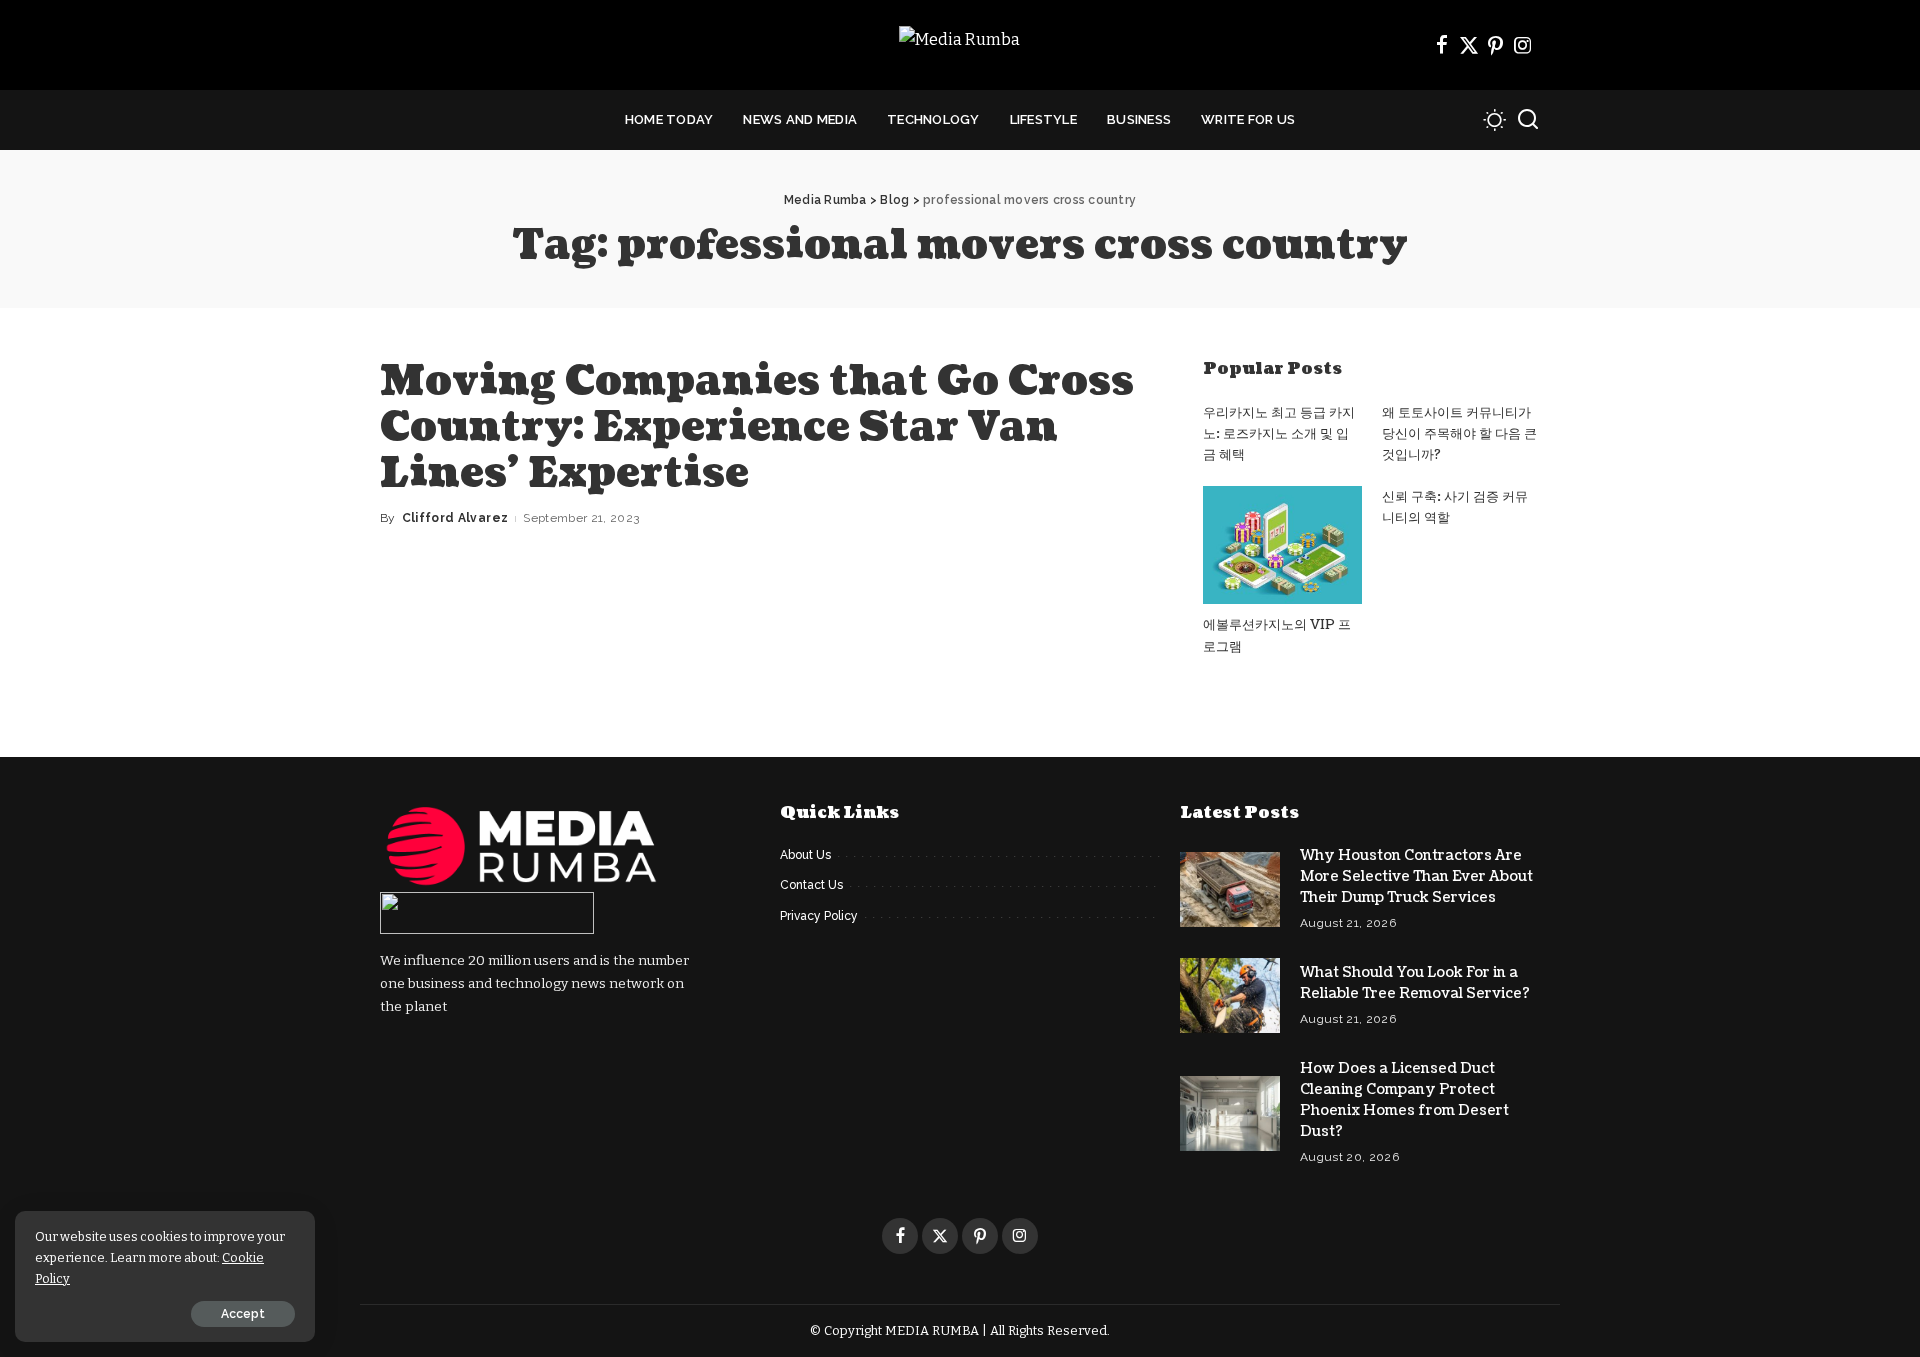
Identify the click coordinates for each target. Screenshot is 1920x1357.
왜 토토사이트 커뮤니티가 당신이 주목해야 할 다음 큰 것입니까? (1459, 434)
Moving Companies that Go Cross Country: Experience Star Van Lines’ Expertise (757, 427)
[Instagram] (1523, 45)
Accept (243, 1314)
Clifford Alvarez (455, 518)
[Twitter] (1469, 45)
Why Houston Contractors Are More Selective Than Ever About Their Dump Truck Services (1416, 876)
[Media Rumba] (959, 45)
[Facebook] (1442, 45)
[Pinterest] (1496, 45)
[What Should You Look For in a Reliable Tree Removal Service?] (1230, 995)
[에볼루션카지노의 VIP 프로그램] (1282, 545)
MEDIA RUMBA (932, 1330)
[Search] (1528, 120)
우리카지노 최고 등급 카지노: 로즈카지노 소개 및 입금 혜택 (1279, 434)
